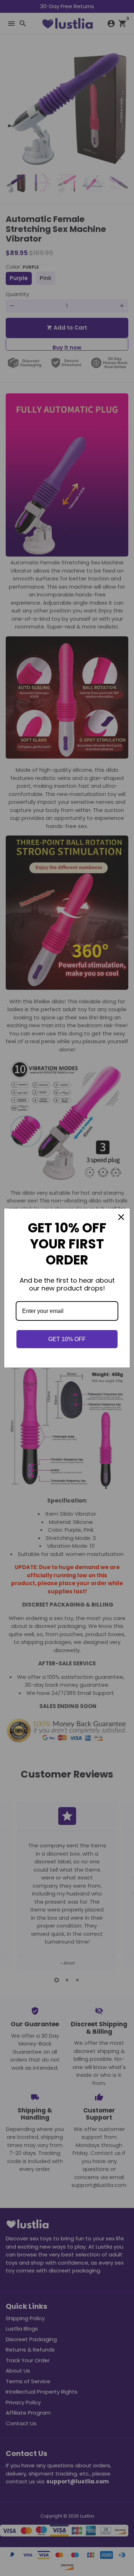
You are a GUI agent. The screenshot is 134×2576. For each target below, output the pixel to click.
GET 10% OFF (67, 1339)
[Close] (121, 1217)
